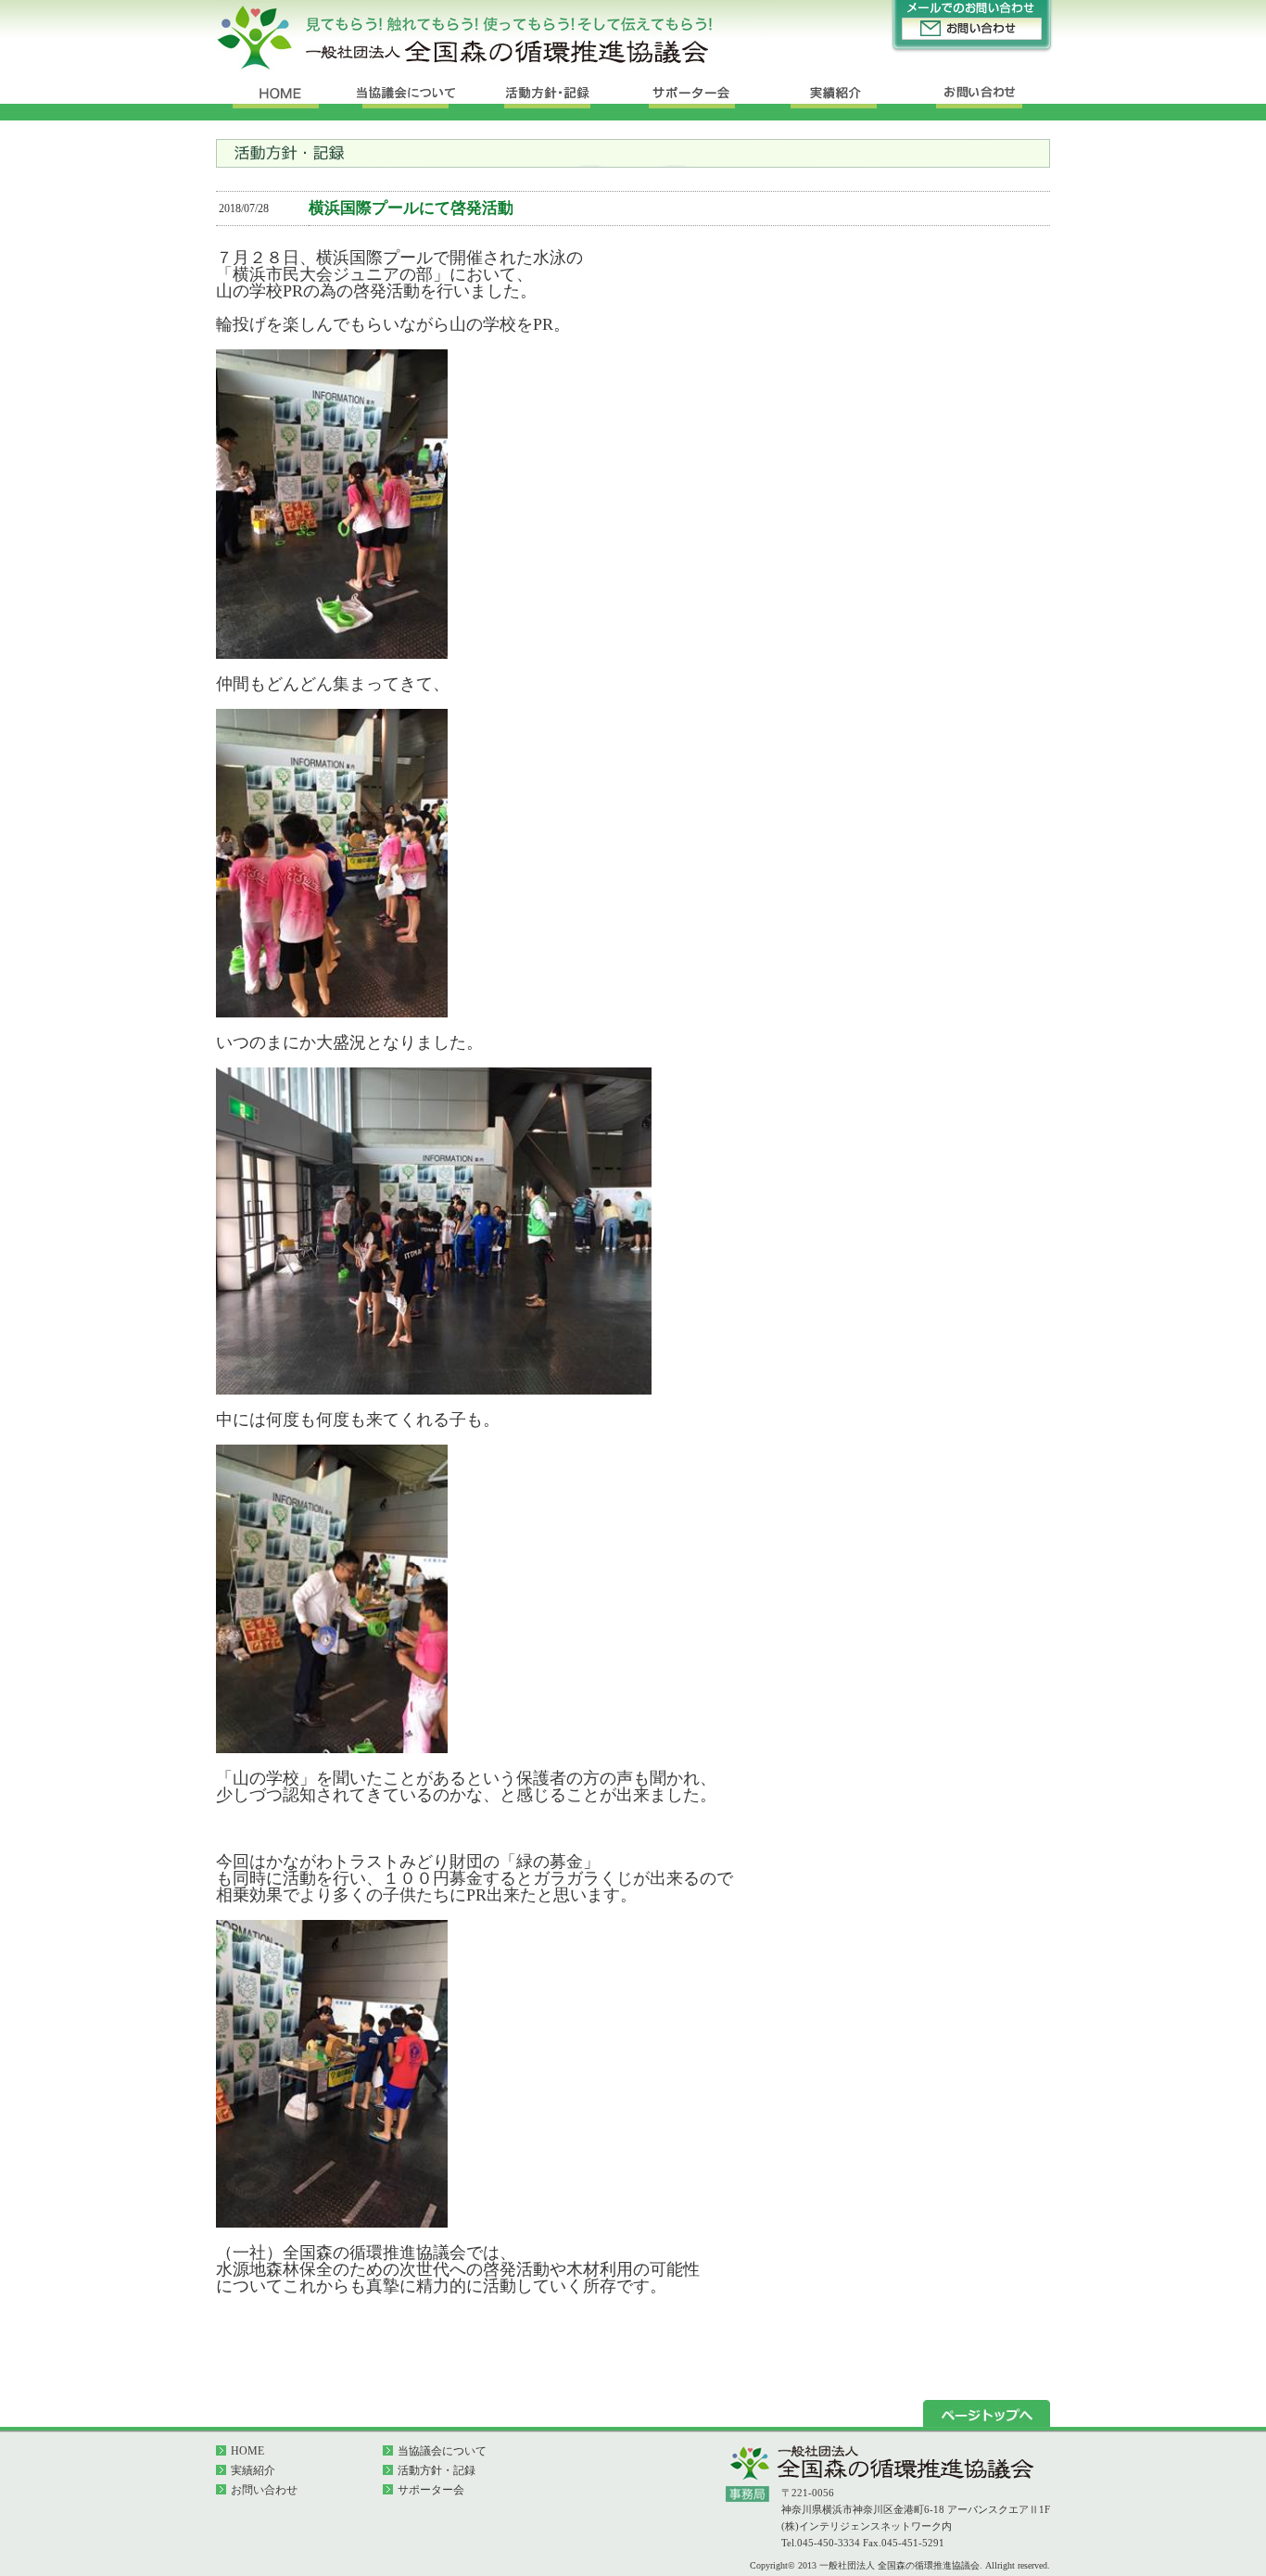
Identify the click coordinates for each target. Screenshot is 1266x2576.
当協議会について (442, 2451)
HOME (247, 2451)
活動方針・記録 (437, 2470)
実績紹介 (253, 2470)
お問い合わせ (264, 2490)
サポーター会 (431, 2490)
